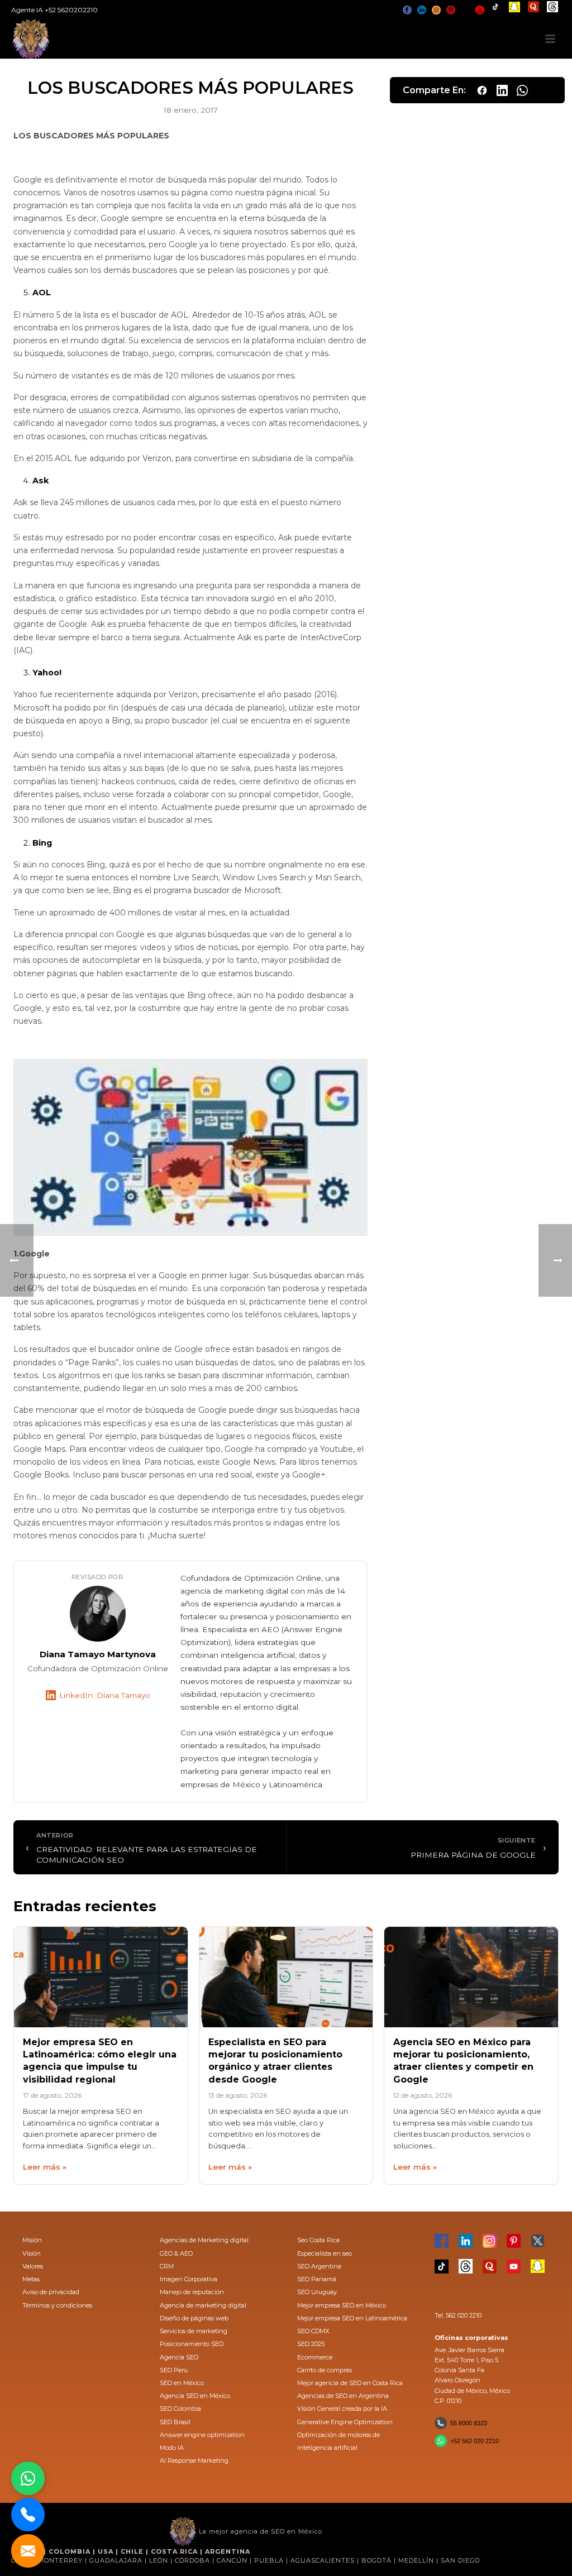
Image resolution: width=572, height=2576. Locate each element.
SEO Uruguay (317, 2292)
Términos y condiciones (57, 2305)
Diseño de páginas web (194, 2318)
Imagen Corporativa (189, 2279)
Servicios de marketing (194, 2331)
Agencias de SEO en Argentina (343, 2396)
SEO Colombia (180, 2409)
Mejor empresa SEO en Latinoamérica (352, 2318)
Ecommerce (315, 2357)
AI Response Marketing (194, 2460)
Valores (33, 2266)
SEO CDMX (313, 2331)
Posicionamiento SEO (192, 2344)
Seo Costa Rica (318, 2240)
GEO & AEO (176, 2253)
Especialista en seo (325, 2253)
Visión (32, 2253)
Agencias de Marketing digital (204, 2240)
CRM (167, 2266)
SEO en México (182, 2383)
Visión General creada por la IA (342, 2409)
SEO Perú (174, 2370)
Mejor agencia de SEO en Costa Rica (350, 2383)
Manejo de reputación (192, 2292)
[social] (407, 10)
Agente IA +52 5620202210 (54, 10)
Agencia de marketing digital (203, 2305)
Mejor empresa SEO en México (342, 2305)
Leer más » (45, 2167)
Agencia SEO (179, 2357)
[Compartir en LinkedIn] (502, 90)
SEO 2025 (311, 2344)
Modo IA (172, 2448)
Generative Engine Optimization (345, 2422)
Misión (32, 2240)
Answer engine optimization (202, 2435)
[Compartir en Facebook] (482, 90)
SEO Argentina (319, 2266)
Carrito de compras (325, 2370)
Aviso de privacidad (51, 2292)
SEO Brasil (175, 2422)
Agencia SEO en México (195, 2396)
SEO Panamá (317, 2279)
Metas (31, 2279)
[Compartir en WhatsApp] (522, 90)
